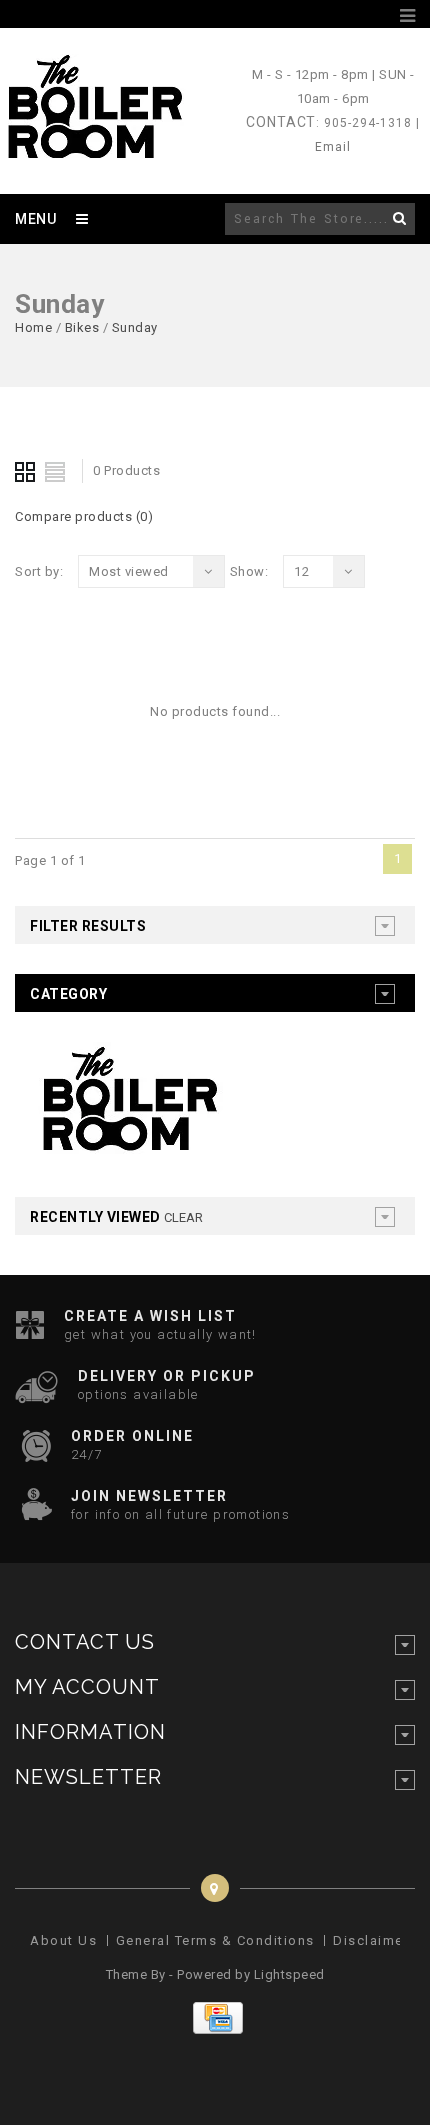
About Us (63, 1940)
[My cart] (384, 16)
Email (333, 147)
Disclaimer (371, 1940)
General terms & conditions (215, 1940)
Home (33, 327)
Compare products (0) (84, 516)
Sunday (135, 327)
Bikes (82, 327)
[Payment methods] (215, 2029)
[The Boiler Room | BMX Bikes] (94, 149)
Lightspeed (289, 1974)
